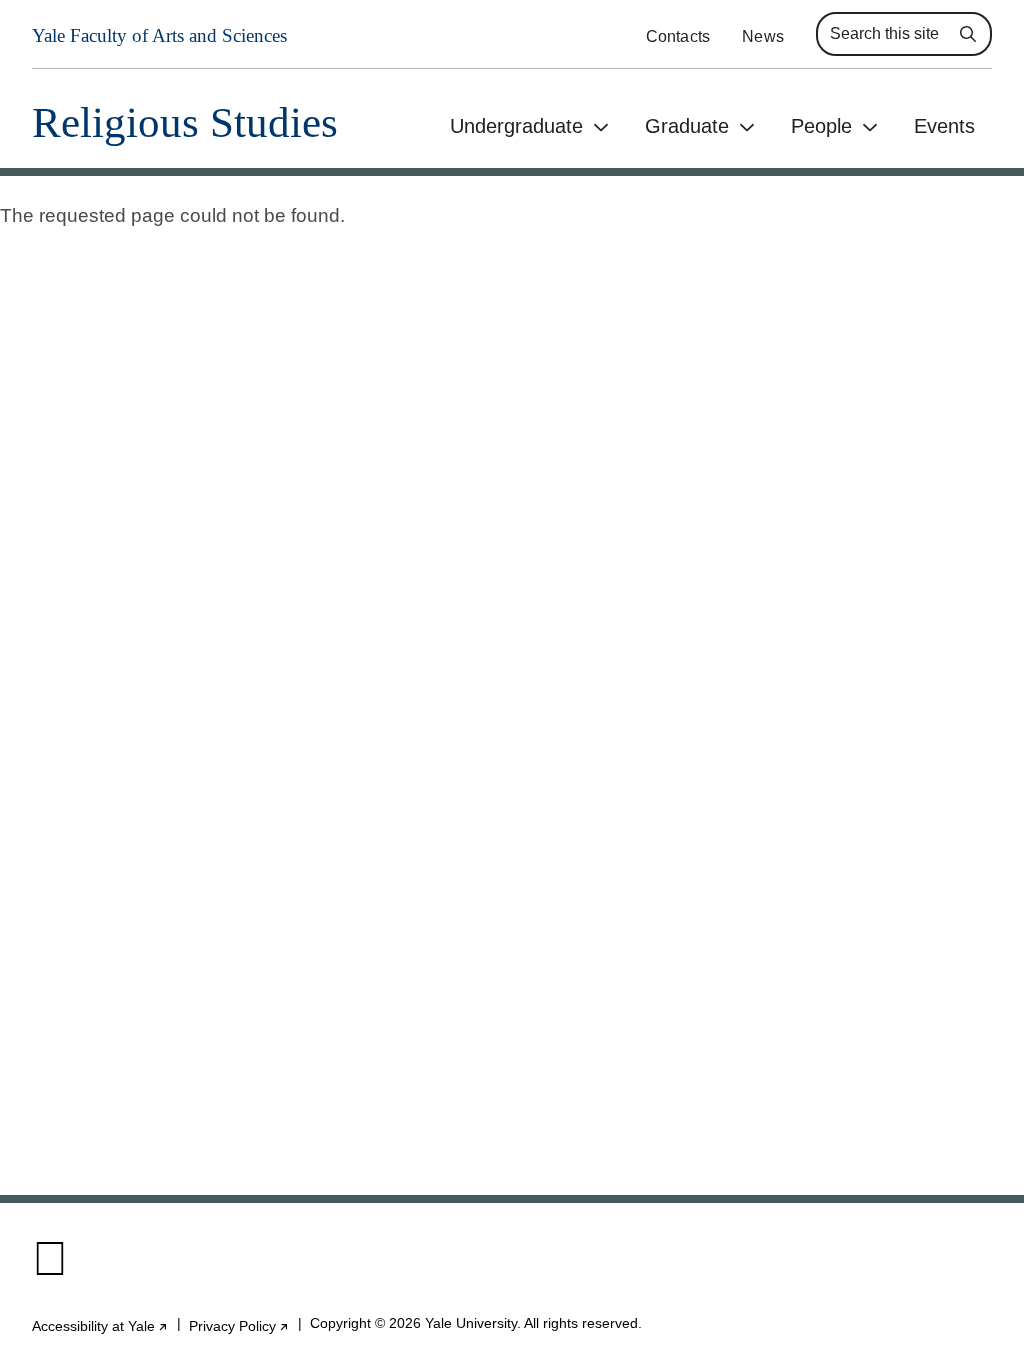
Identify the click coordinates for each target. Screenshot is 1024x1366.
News (763, 36)
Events (944, 126)
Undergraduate (516, 126)
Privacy (239, 1326)
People (821, 126)
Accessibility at (100, 1326)
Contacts (678, 36)
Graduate (687, 126)
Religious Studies (185, 122)
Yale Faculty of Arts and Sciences (159, 35)
